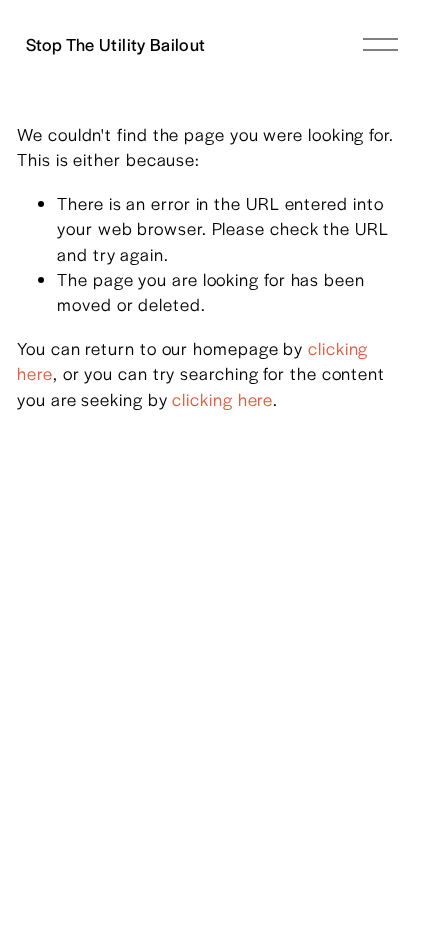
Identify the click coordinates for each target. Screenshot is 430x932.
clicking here (222, 399)
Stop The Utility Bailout (116, 44)
